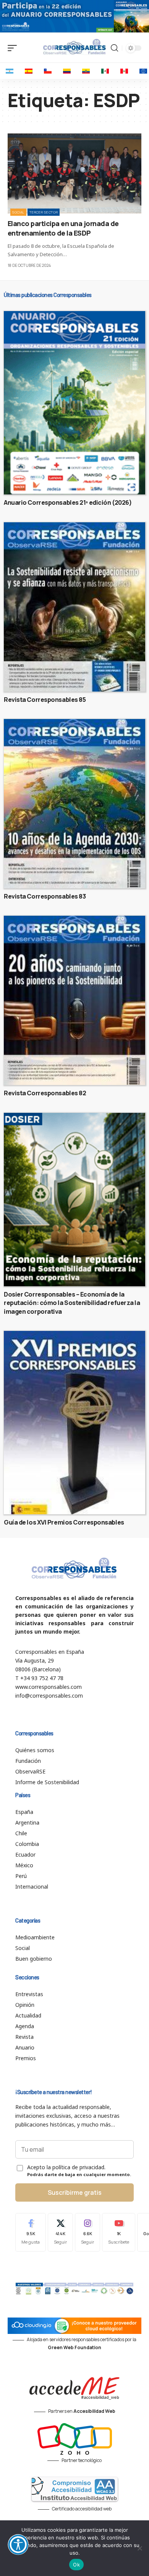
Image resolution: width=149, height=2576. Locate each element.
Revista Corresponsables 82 (45, 1093)
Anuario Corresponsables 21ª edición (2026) (68, 502)
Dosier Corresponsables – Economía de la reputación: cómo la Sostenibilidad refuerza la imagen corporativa (72, 1303)
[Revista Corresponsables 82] (74, 1000)
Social (18, 212)
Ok (76, 2565)
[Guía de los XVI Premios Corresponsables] (74, 1423)
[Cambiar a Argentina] (10, 71)
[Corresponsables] (74, 47)
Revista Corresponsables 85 (45, 700)
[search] (114, 48)
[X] (60, 2232)
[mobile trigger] (14, 48)
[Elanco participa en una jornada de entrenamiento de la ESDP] (74, 173)
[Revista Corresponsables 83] (74, 804)
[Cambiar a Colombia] (67, 71)
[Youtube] (119, 2232)
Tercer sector (44, 212)
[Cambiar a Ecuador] (86, 71)
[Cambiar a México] (105, 71)
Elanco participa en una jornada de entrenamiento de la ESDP (63, 228)
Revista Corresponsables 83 (45, 896)
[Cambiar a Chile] (48, 71)
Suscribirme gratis (75, 2192)
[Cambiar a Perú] (124, 71)
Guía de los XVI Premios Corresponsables (64, 1522)
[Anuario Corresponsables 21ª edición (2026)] (74, 403)
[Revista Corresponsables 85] (74, 607)
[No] (139, 2548)
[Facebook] (31, 2232)
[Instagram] (87, 2232)
